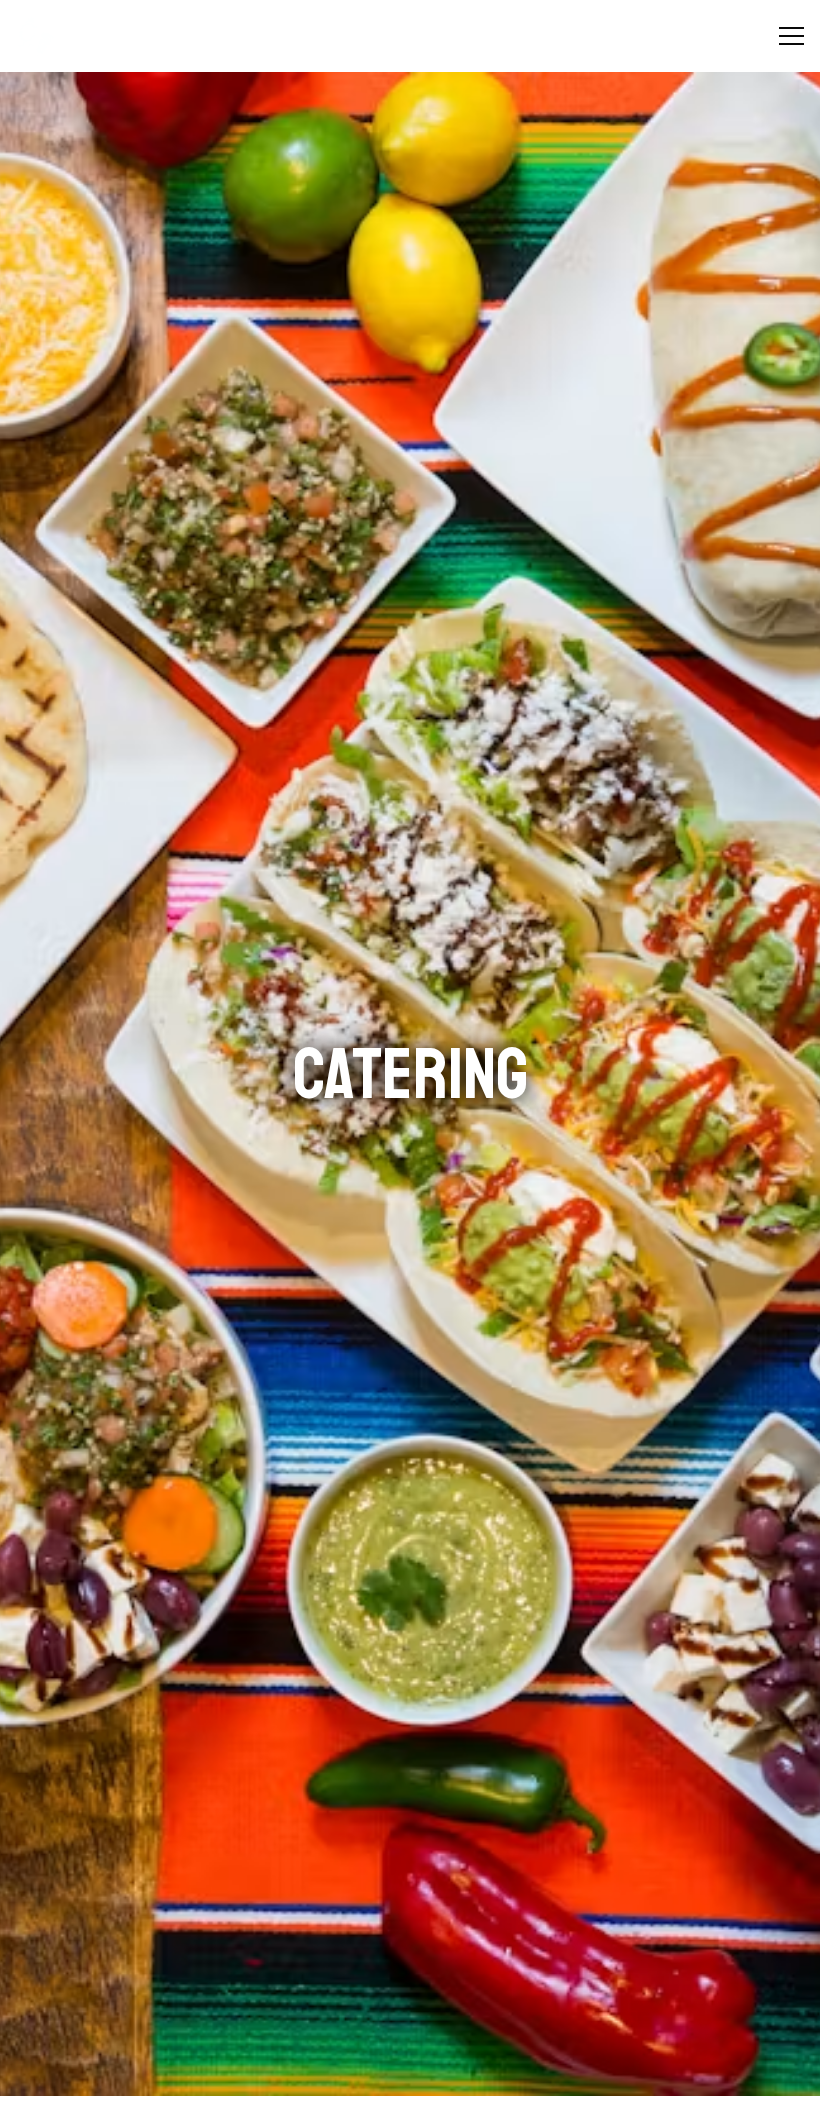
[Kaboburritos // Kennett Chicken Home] (85, 36)
